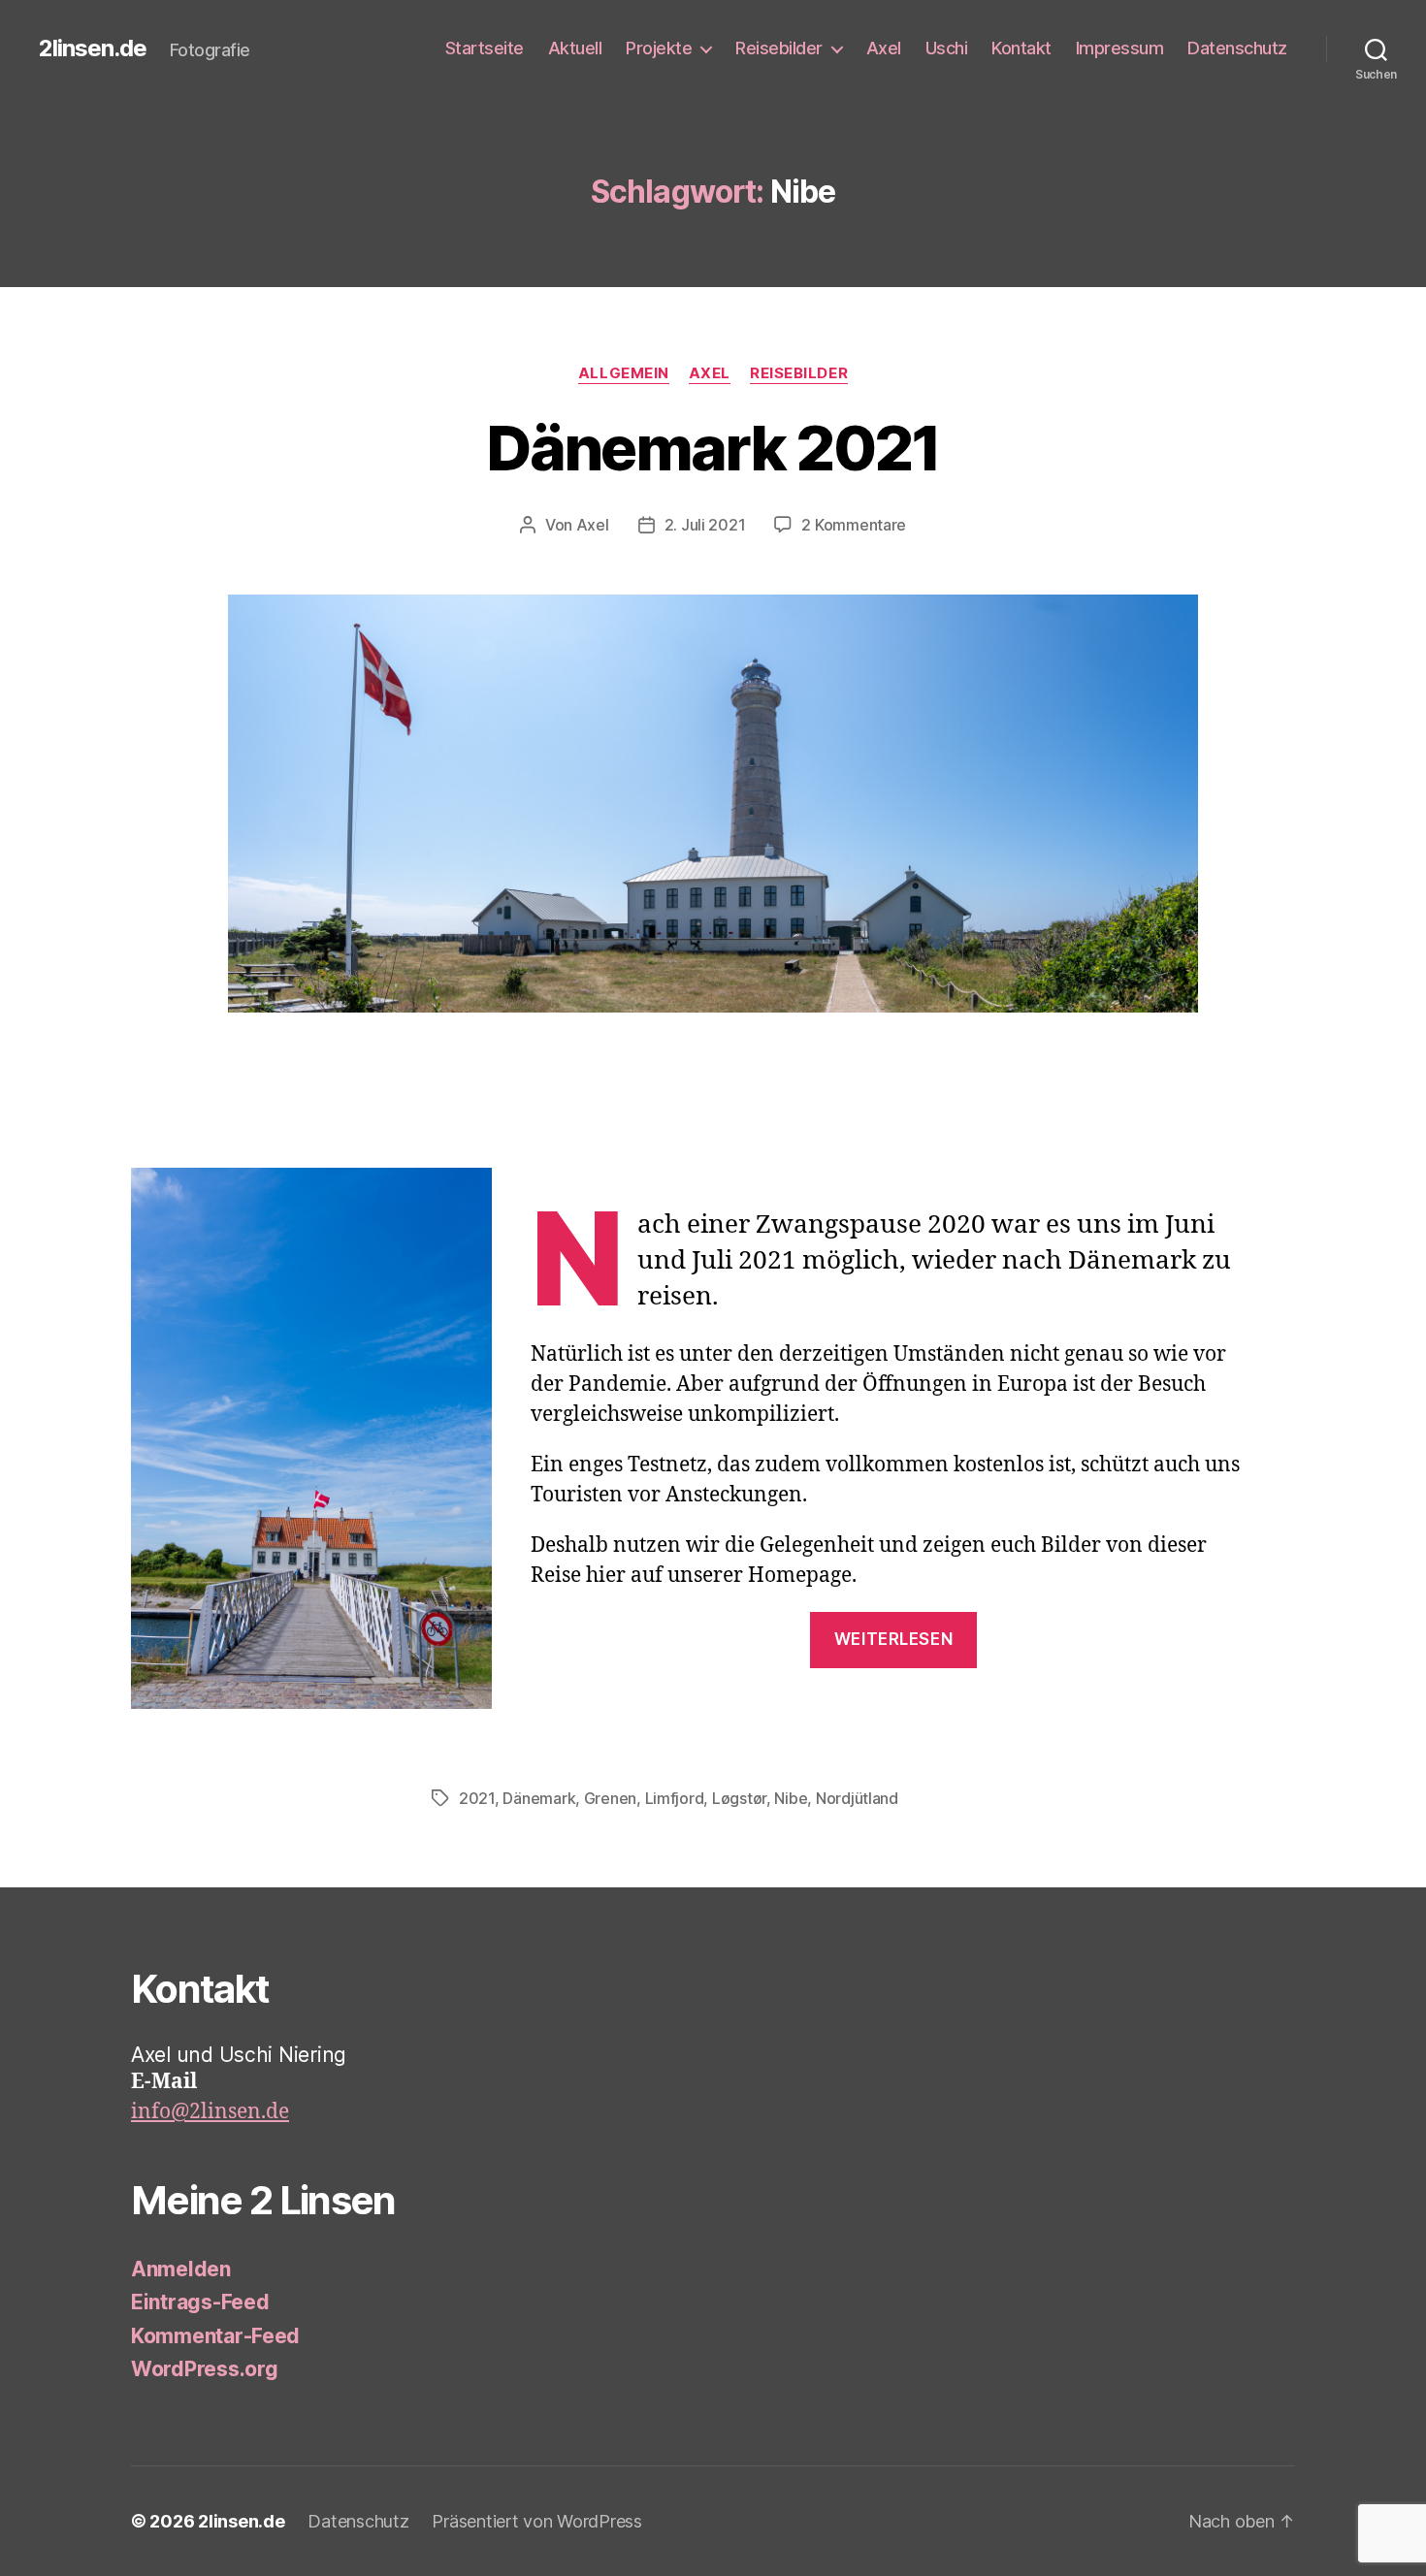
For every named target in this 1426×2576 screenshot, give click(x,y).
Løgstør (739, 1798)
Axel (884, 48)
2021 (477, 1798)
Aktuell (575, 48)
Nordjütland (857, 1798)
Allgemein (624, 373)
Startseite (485, 48)
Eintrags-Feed (200, 2302)
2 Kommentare (854, 525)
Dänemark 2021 (713, 448)
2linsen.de (93, 48)
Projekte (659, 48)
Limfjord (675, 1798)
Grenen (610, 1798)
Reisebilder (779, 48)
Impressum (1120, 48)
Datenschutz (1237, 48)
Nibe (791, 1798)
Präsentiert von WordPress (536, 2521)
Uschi (947, 48)
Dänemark (539, 1798)
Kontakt (1021, 48)
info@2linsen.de (210, 2112)
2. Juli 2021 (705, 525)
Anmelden (181, 2269)
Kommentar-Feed (215, 2336)
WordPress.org (205, 2369)
